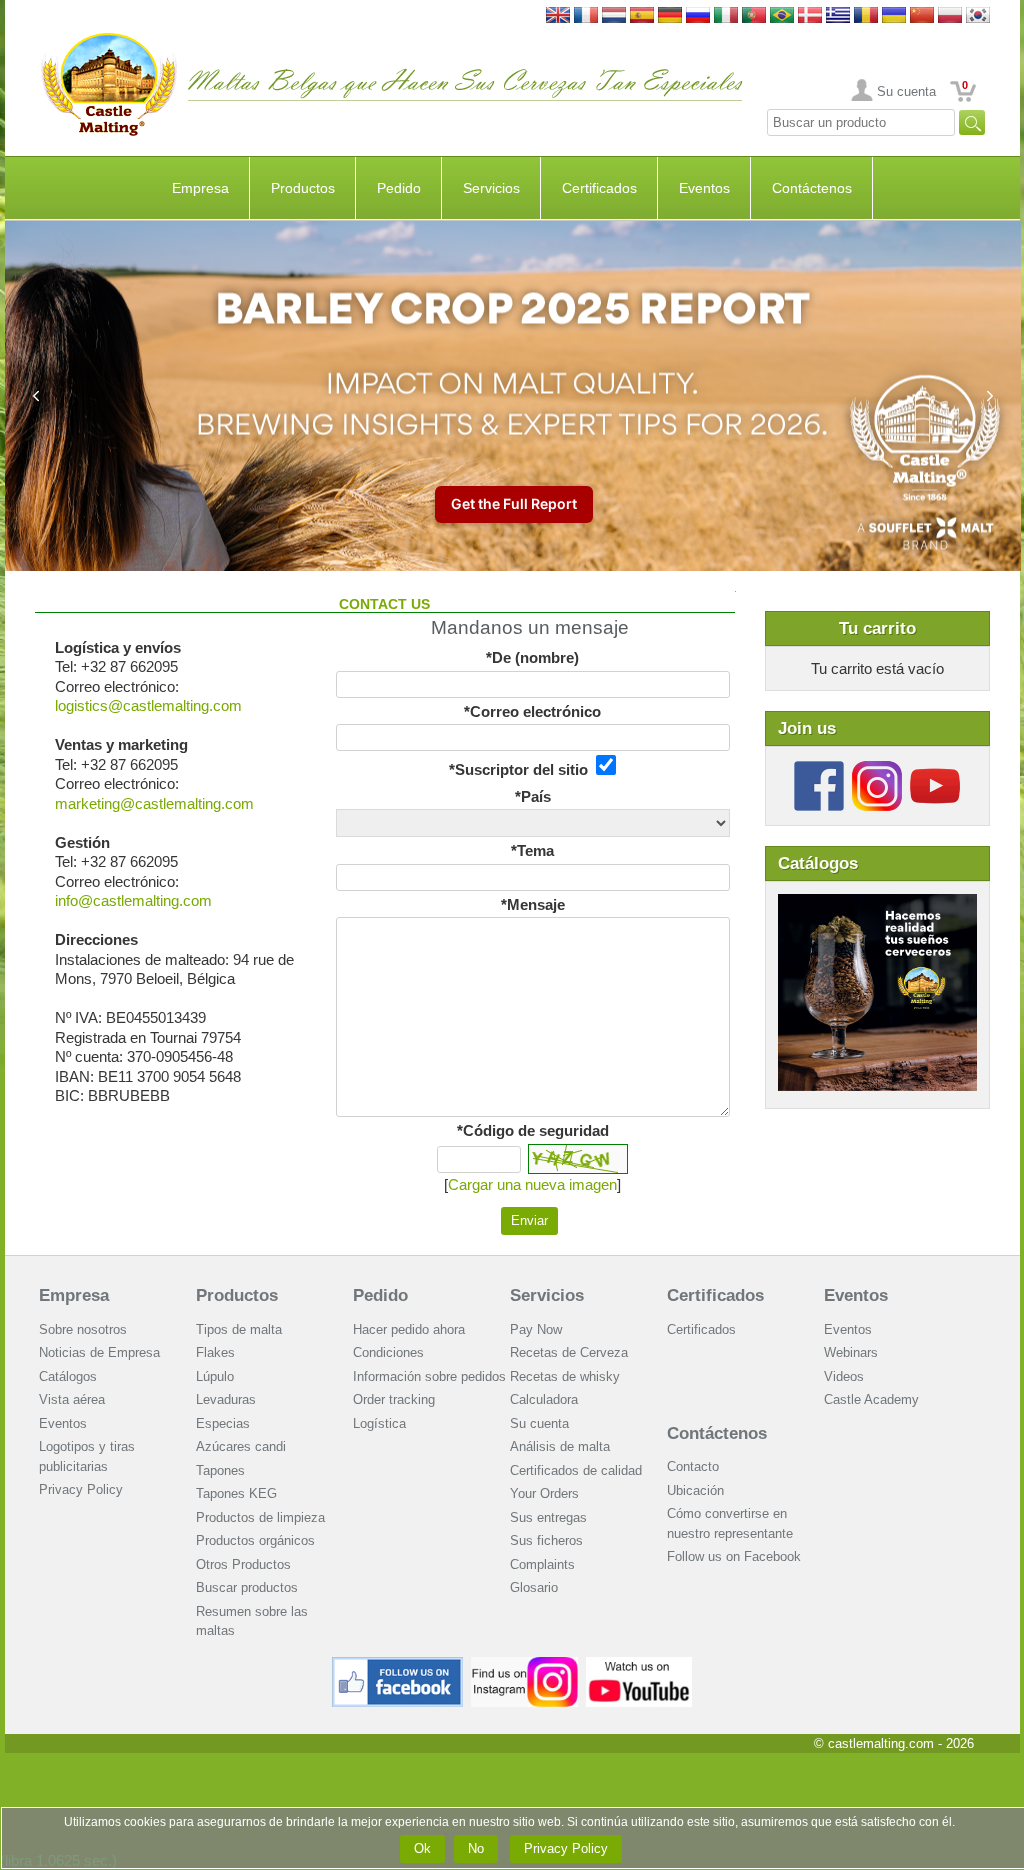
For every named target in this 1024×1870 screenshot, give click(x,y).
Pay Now (536, 1329)
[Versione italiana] (726, 16)
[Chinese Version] (922, 16)
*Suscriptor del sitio (522, 769)
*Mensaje (533, 904)
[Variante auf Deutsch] (670, 16)
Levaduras (226, 1399)
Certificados (599, 188)
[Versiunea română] (866, 16)
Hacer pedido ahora (409, 1329)
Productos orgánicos (255, 1540)
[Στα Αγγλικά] (838, 16)
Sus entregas (548, 1517)
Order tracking (394, 1399)
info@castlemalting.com (133, 900)
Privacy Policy (81, 1489)
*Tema (532, 850)
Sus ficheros (546, 1540)
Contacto (693, 1466)
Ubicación (695, 1490)
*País (533, 796)
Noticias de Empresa (99, 1352)
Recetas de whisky (565, 1376)
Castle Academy (871, 1399)
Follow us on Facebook (734, 1556)
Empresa (200, 188)
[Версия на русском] (698, 16)
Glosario (534, 1587)
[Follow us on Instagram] (877, 768)
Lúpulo (215, 1376)
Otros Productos (243, 1564)
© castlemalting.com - (894, 1743)
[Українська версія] (894, 16)
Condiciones (388, 1352)
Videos (844, 1376)
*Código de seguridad (533, 1130)
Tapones (220, 1470)
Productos (303, 188)
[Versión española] (642, 16)
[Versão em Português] (754, 16)
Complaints (542, 1564)
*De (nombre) (532, 657)
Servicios (491, 188)
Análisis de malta (560, 1446)
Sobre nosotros (83, 1329)
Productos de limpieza (260, 1517)
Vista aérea (72, 1399)
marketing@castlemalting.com (154, 803)
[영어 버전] (978, 16)
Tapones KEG (236, 1493)
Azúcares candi (241, 1446)
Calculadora (544, 1399)
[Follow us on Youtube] (935, 768)
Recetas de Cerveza (569, 1352)
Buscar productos (247, 1587)
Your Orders (544, 1493)
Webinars (851, 1352)
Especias (223, 1423)
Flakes (215, 1352)
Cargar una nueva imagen (532, 1184)
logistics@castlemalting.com (148, 705)
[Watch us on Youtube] (639, 1664)
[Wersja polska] (950, 16)
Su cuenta (906, 91)
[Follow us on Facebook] (819, 768)
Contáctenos (812, 188)
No (476, 1848)
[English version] (558, 16)
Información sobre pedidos (429, 1376)
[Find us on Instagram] (524, 1664)
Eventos (704, 188)
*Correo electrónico (532, 711)
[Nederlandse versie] (614, 16)
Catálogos (68, 1376)
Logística (379, 1423)
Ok (422, 1848)
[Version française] (586, 16)
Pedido (399, 188)
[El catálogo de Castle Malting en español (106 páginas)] (877, 903)
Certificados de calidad (576, 1470)
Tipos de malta (239, 1329)
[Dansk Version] (810, 16)
